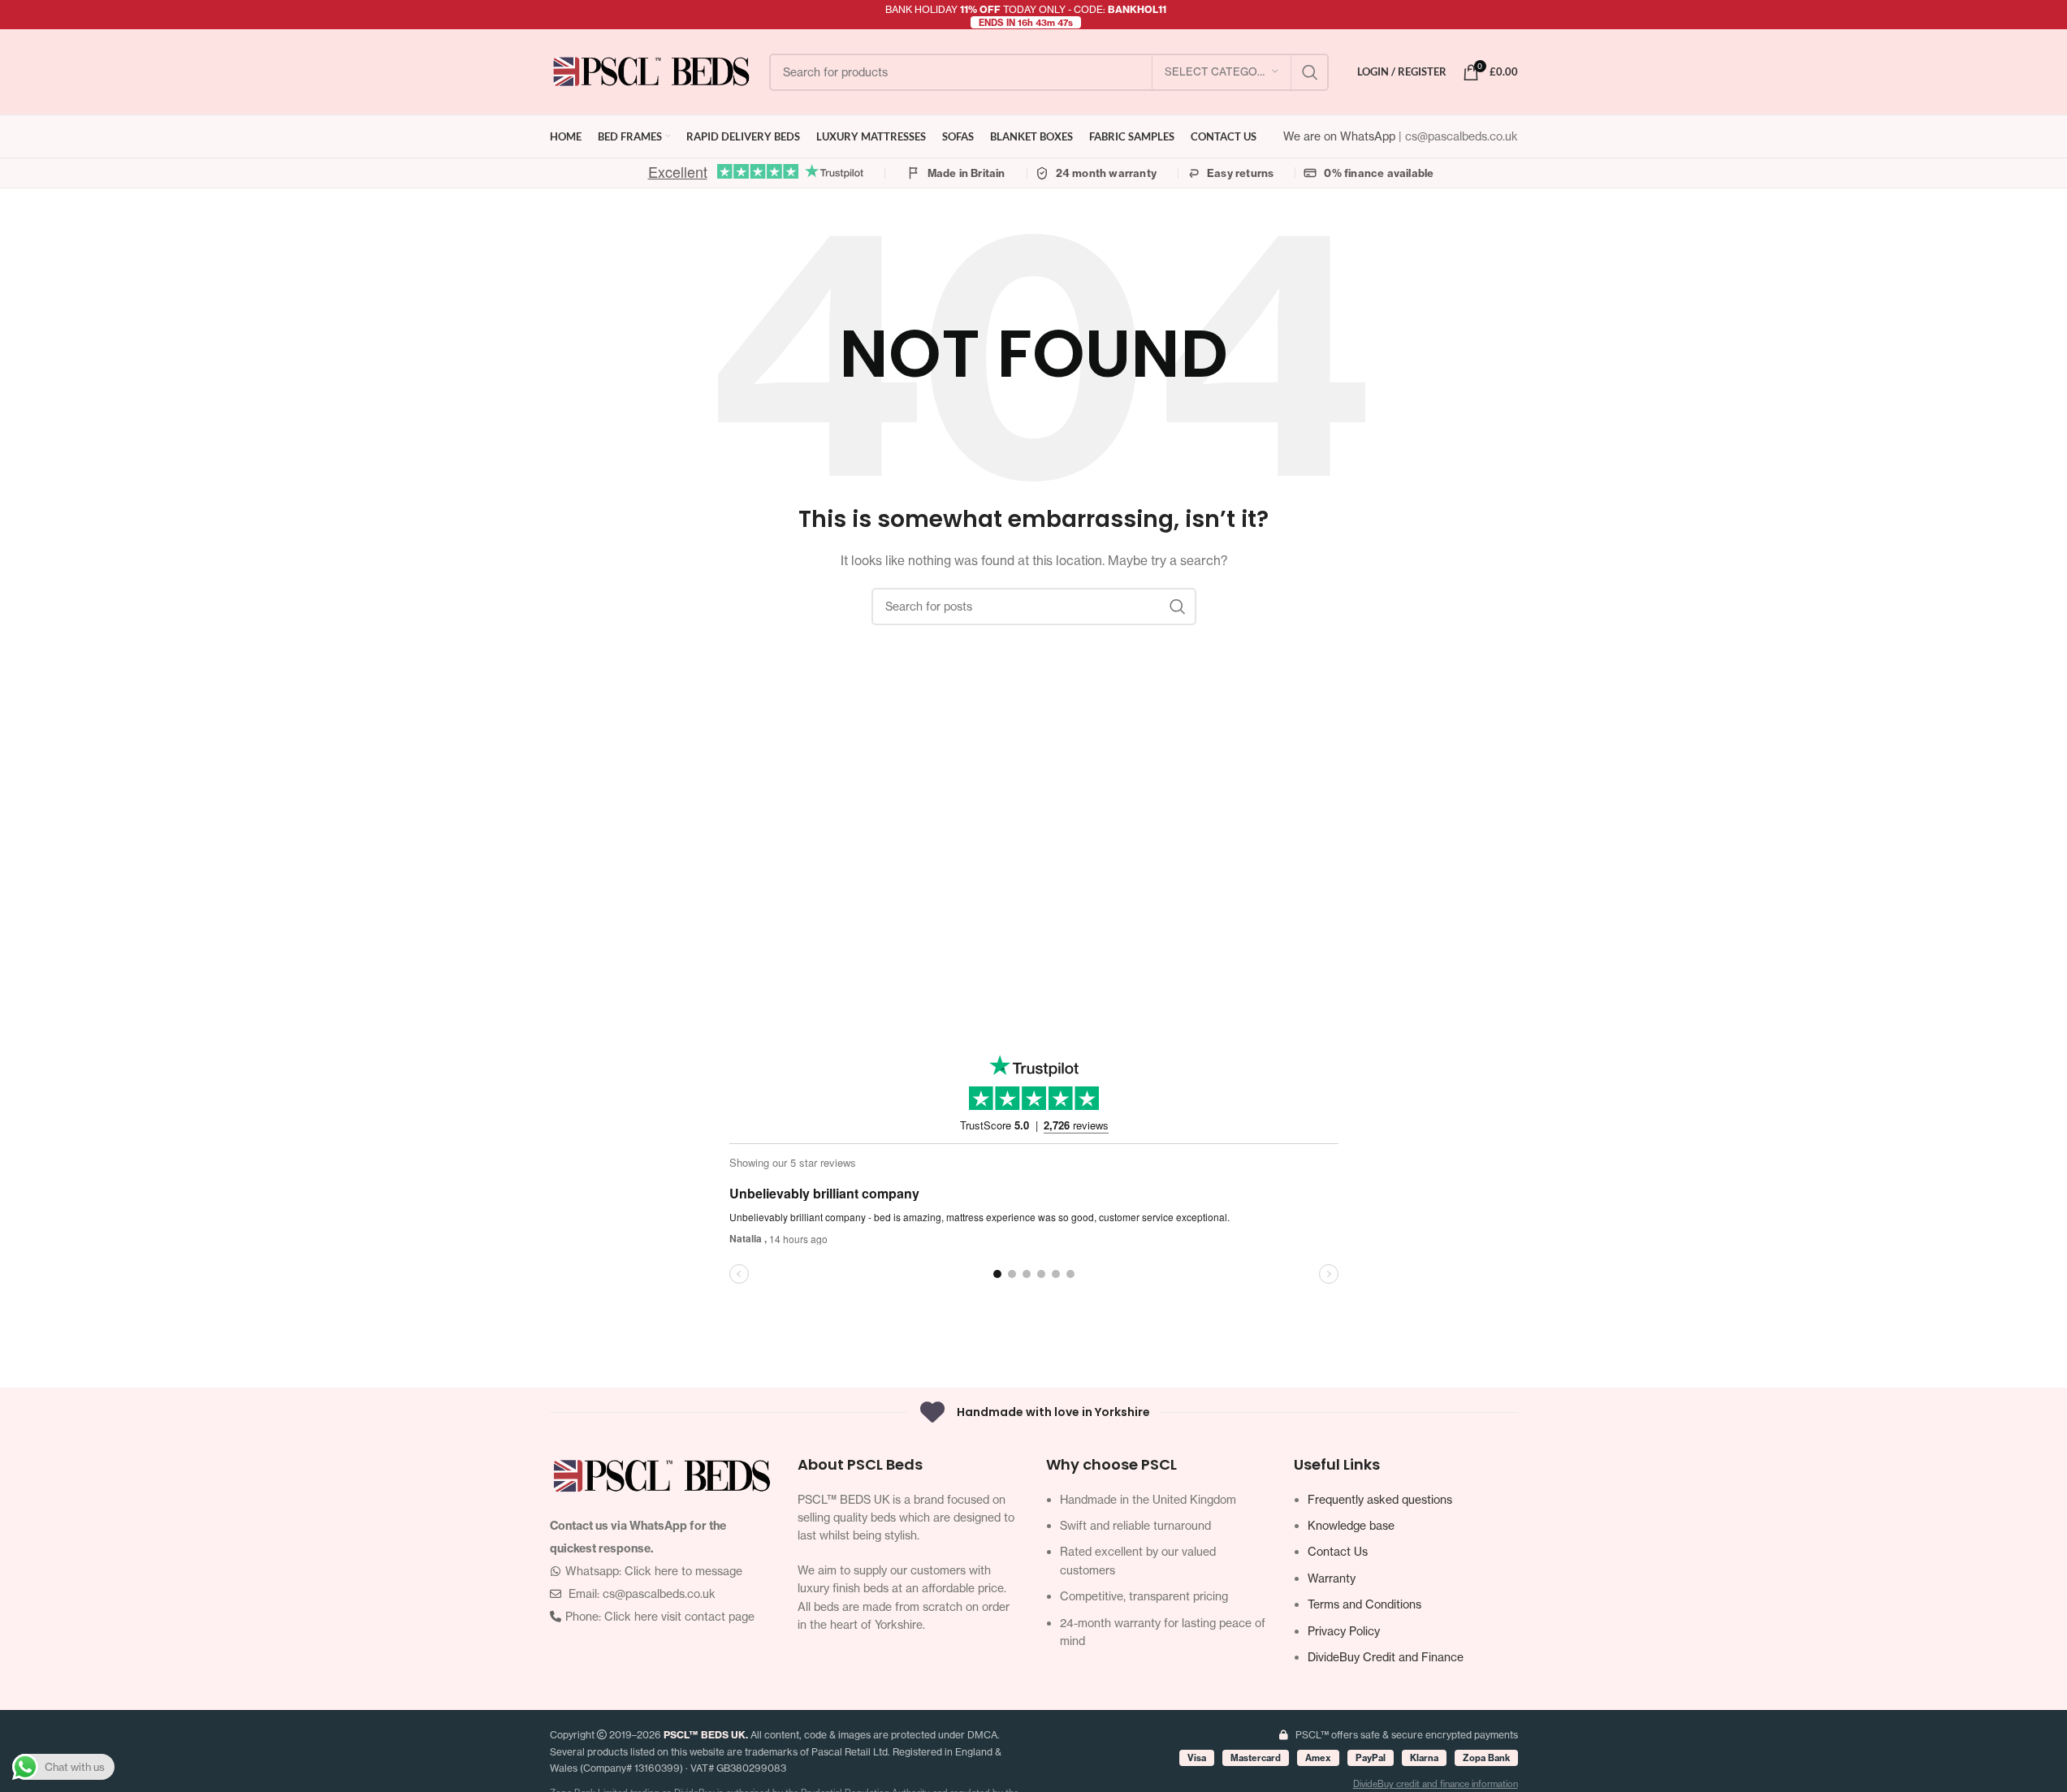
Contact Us (1338, 1551)
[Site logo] (651, 70)
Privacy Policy (1344, 1631)
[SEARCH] (1310, 72)
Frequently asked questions (1380, 1499)
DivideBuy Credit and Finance (1386, 1657)
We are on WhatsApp (1341, 136)
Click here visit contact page (679, 1616)
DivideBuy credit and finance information (1436, 1784)
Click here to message (683, 1571)
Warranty (1332, 1578)
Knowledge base (1351, 1525)
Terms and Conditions (1364, 1604)
